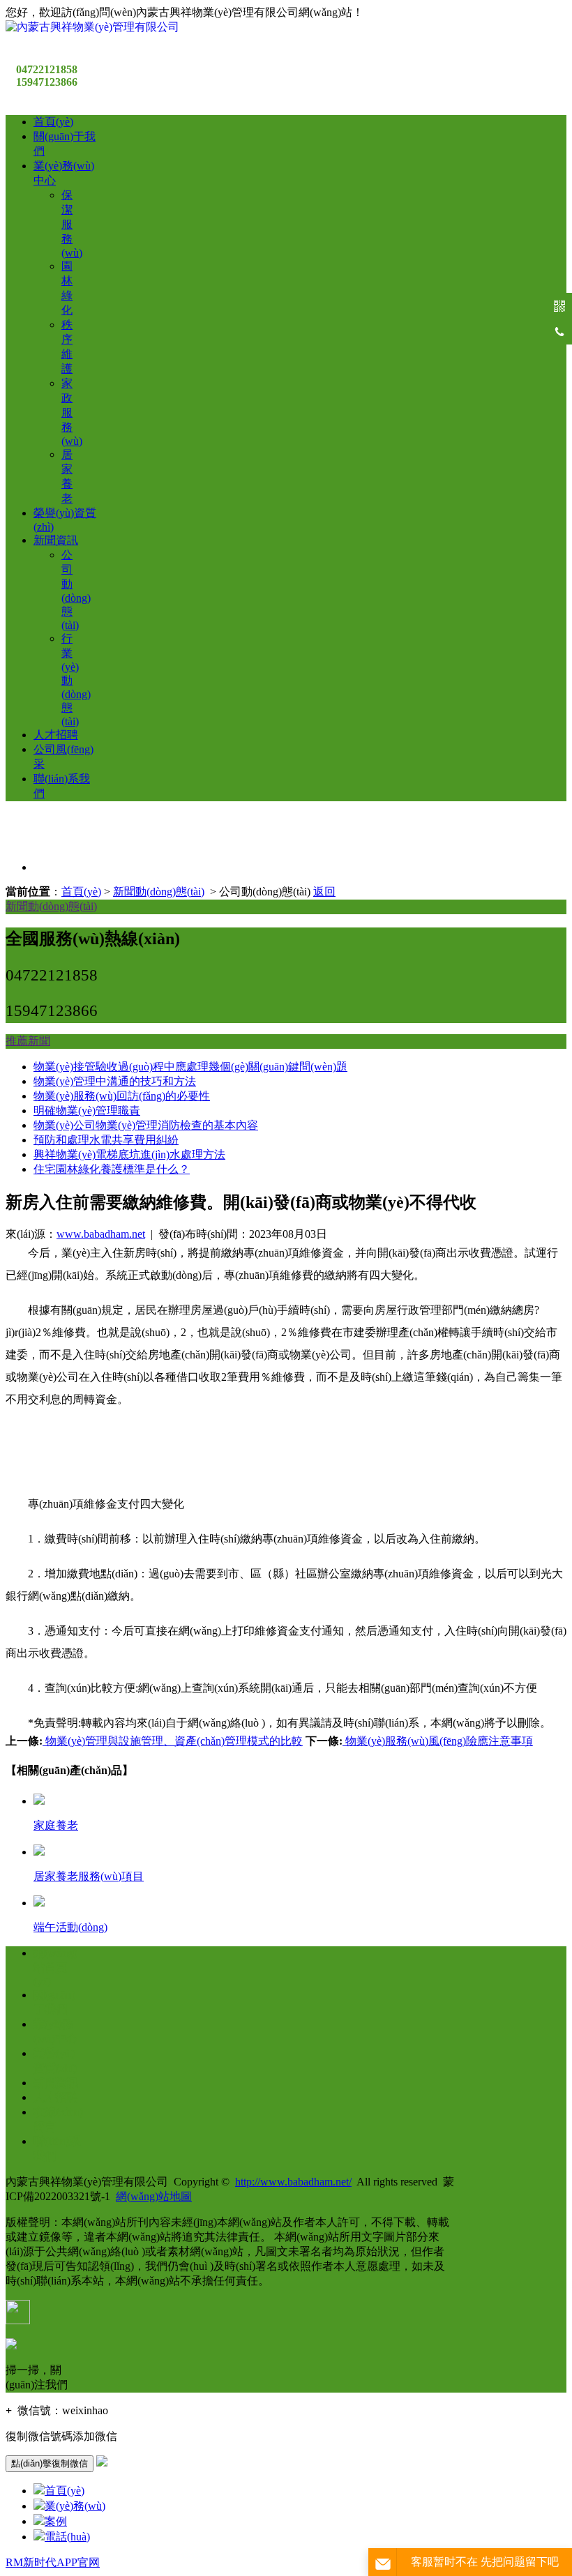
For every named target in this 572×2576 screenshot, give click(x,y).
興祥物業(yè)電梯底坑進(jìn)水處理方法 (129, 1154)
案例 (56, 2521)
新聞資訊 (56, 540)
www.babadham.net (101, 1234)
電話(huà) (67, 2537)
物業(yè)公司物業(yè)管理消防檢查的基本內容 (146, 1125)
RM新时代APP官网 (53, 2562)
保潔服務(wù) (72, 224)
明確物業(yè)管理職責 (87, 1111)
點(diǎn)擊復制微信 (50, 2463)
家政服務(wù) (72, 412)
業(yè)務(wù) (75, 2506)
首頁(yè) (53, 122)
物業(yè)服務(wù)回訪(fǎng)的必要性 (122, 1096)
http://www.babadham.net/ (293, 2182)
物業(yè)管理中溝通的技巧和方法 (115, 1081)
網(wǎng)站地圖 (154, 2196)
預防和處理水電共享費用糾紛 (106, 1140)
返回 (324, 892)
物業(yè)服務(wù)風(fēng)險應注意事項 (438, 1741)
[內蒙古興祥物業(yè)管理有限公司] (92, 27)
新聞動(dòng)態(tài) (159, 892)
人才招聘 (56, 735)
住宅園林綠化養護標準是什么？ (112, 1169)
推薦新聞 (28, 1041)
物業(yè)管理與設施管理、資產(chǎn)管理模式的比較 (173, 1741)
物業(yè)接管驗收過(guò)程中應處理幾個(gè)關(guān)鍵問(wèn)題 (190, 1067)
